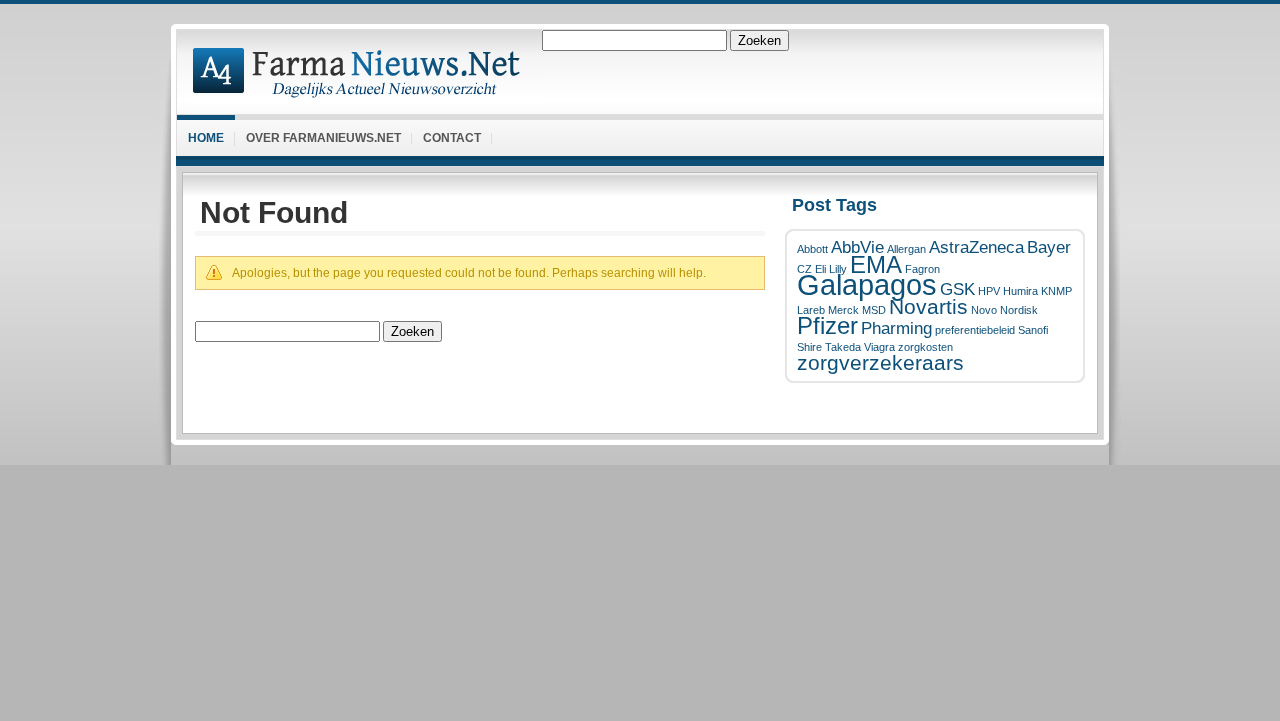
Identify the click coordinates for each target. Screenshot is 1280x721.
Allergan (906, 249)
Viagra (879, 347)
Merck (843, 310)
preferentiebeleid (975, 330)
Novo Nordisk (1004, 310)
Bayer (1049, 247)
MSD (874, 310)
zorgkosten (925, 347)
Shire (809, 347)
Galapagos (867, 284)
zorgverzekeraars (880, 362)
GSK (957, 289)
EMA (876, 264)
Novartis (928, 306)
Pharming (896, 328)
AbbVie (857, 247)
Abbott (812, 249)
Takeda (843, 347)
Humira (1020, 291)
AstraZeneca (976, 247)
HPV (989, 291)
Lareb (811, 310)
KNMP (1056, 291)
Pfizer (827, 325)
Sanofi (1033, 330)
